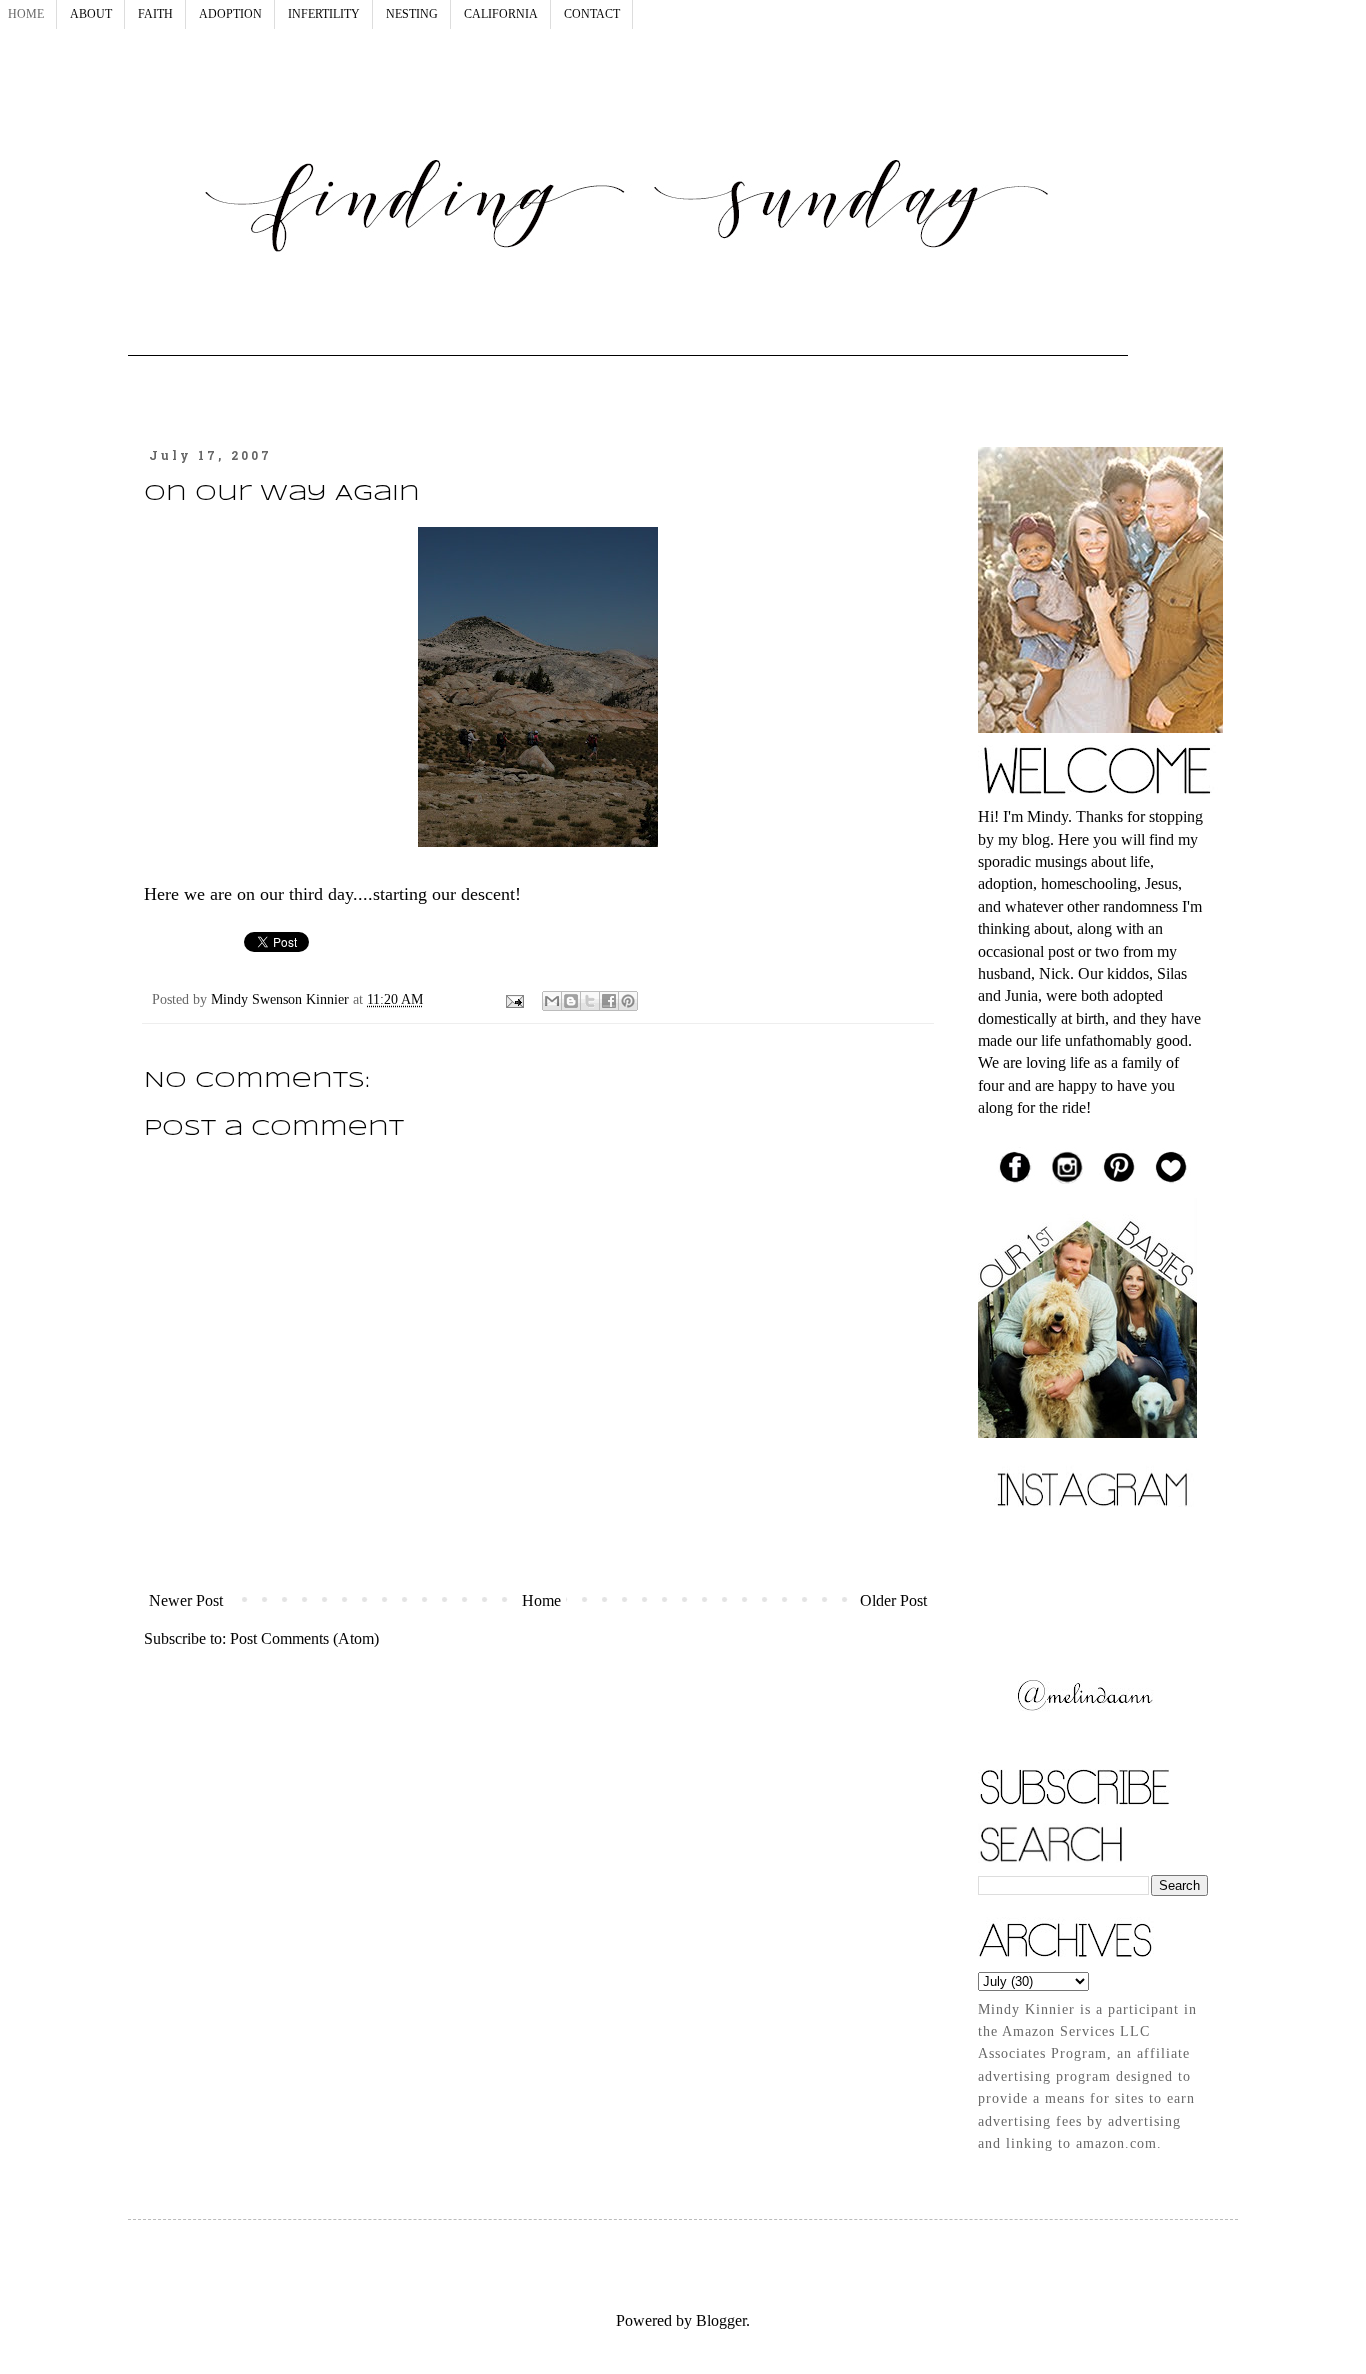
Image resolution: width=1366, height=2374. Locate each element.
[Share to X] (590, 1001)
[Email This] (552, 1001)
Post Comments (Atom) (304, 1638)
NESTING (412, 14)
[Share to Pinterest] (628, 1001)
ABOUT (91, 14)
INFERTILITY (324, 14)
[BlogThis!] (571, 1001)
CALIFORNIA (501, 14)
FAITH (155, 14)
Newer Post (186, 1600)
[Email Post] (513, 999)
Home (541, 1600)
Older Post (893, 1600)
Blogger (721, 2320)
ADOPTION (230, 14)
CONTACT (592, 14)
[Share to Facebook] (609, 1001)
